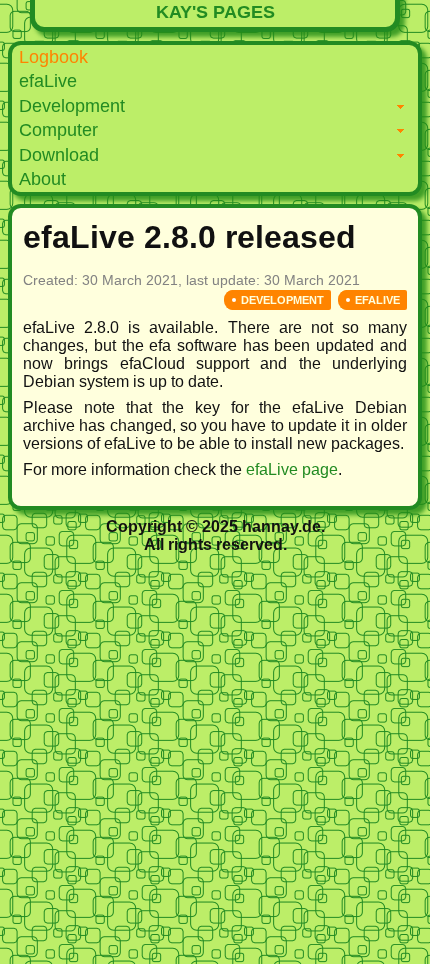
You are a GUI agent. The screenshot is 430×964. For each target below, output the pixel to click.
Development (72, 106)
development (282, 300)
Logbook (53, 57)
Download (59, 155)
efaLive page (292, 469)
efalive (377, 300)
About (42, 179)
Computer (58, 130)
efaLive (48, 81)
